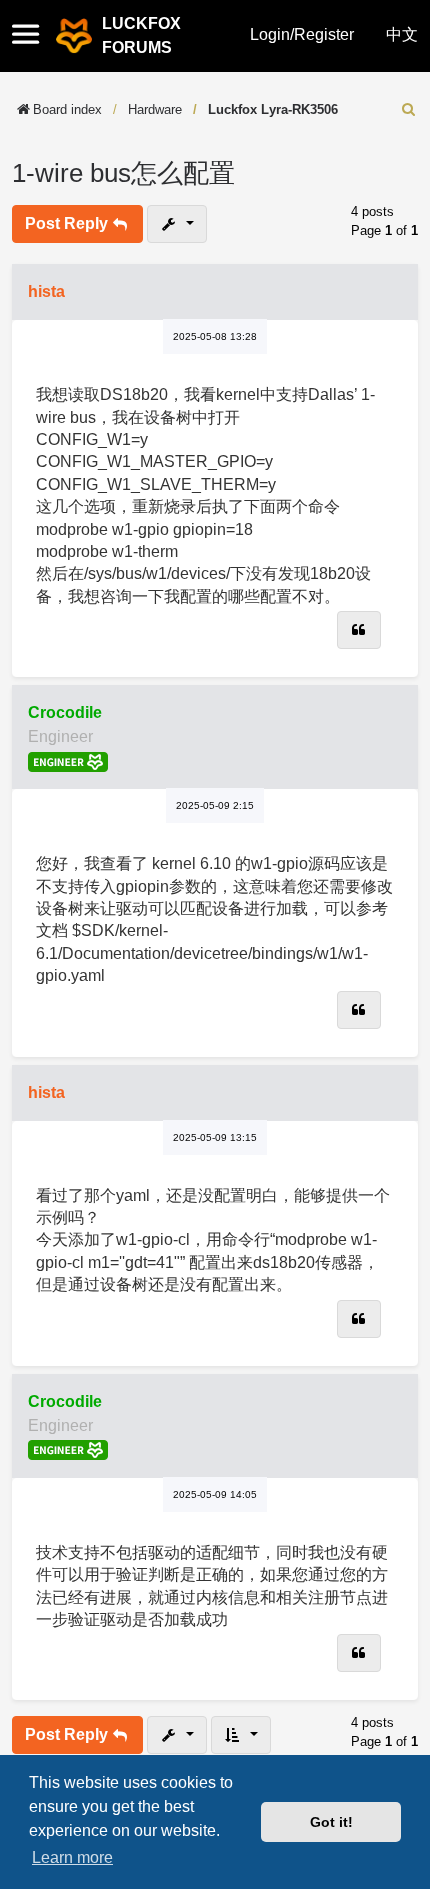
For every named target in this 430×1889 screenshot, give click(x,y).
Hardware (155, 109)
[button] (32, 36)
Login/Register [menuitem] (302, 34)
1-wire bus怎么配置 (123, 173)
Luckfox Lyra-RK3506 (273, 109)
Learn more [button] (72, 1857)
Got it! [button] (331, 1822)
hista (46, 291)
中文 (402, 34)
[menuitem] (409, 109)
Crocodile (65, 712)
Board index (67, 109)
